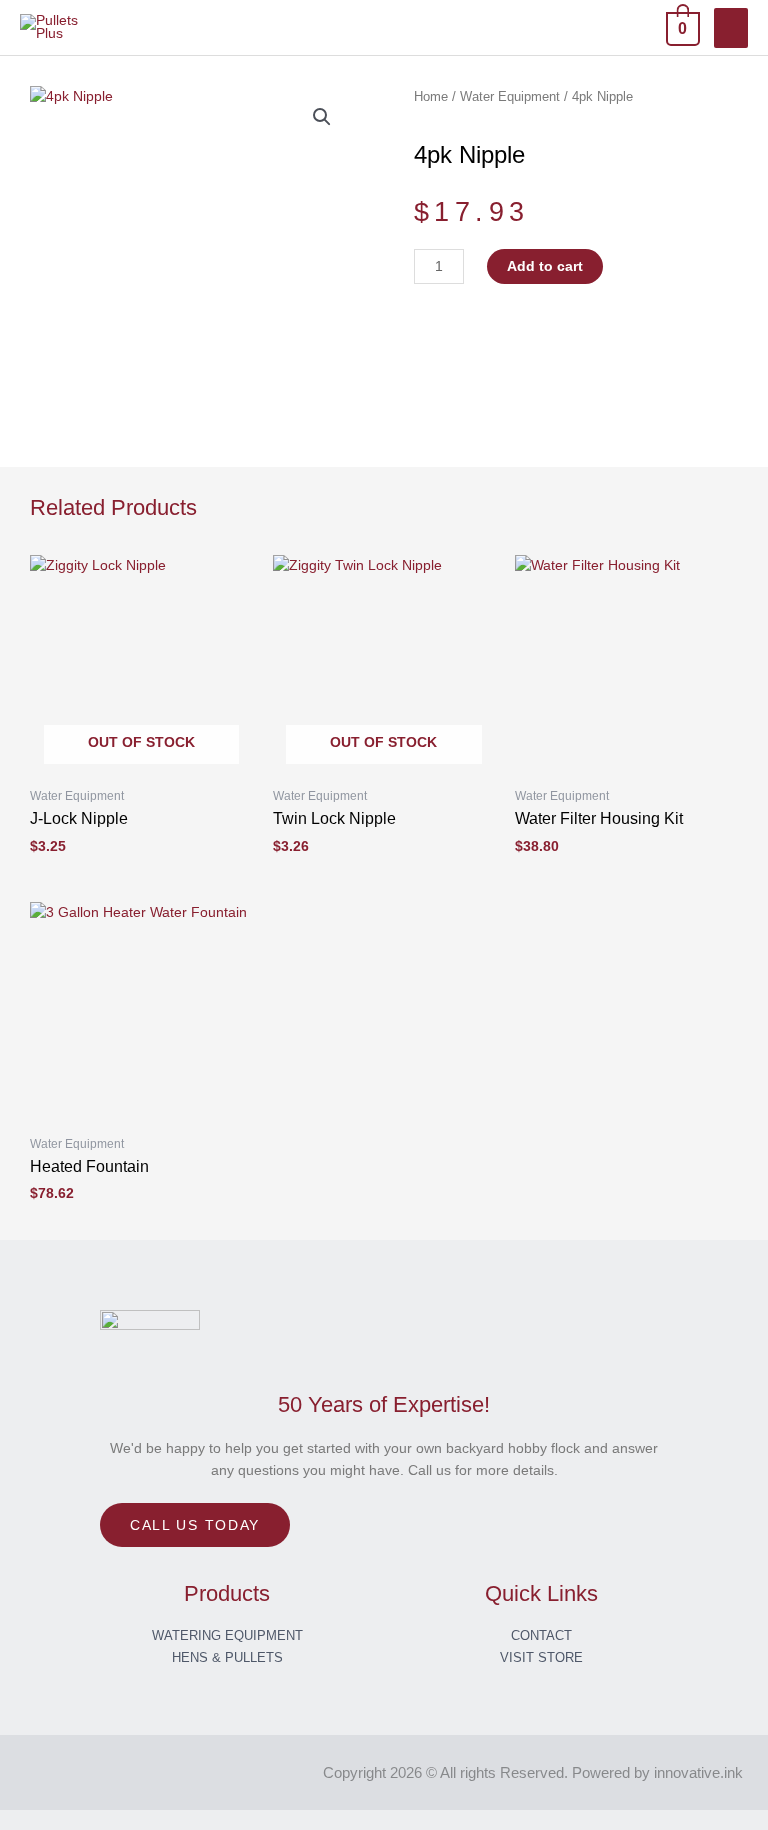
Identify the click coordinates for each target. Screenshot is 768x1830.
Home (431, 97)
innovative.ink (698, 1772)
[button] (322, 117)
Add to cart (545, 266)
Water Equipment (510, 97)
